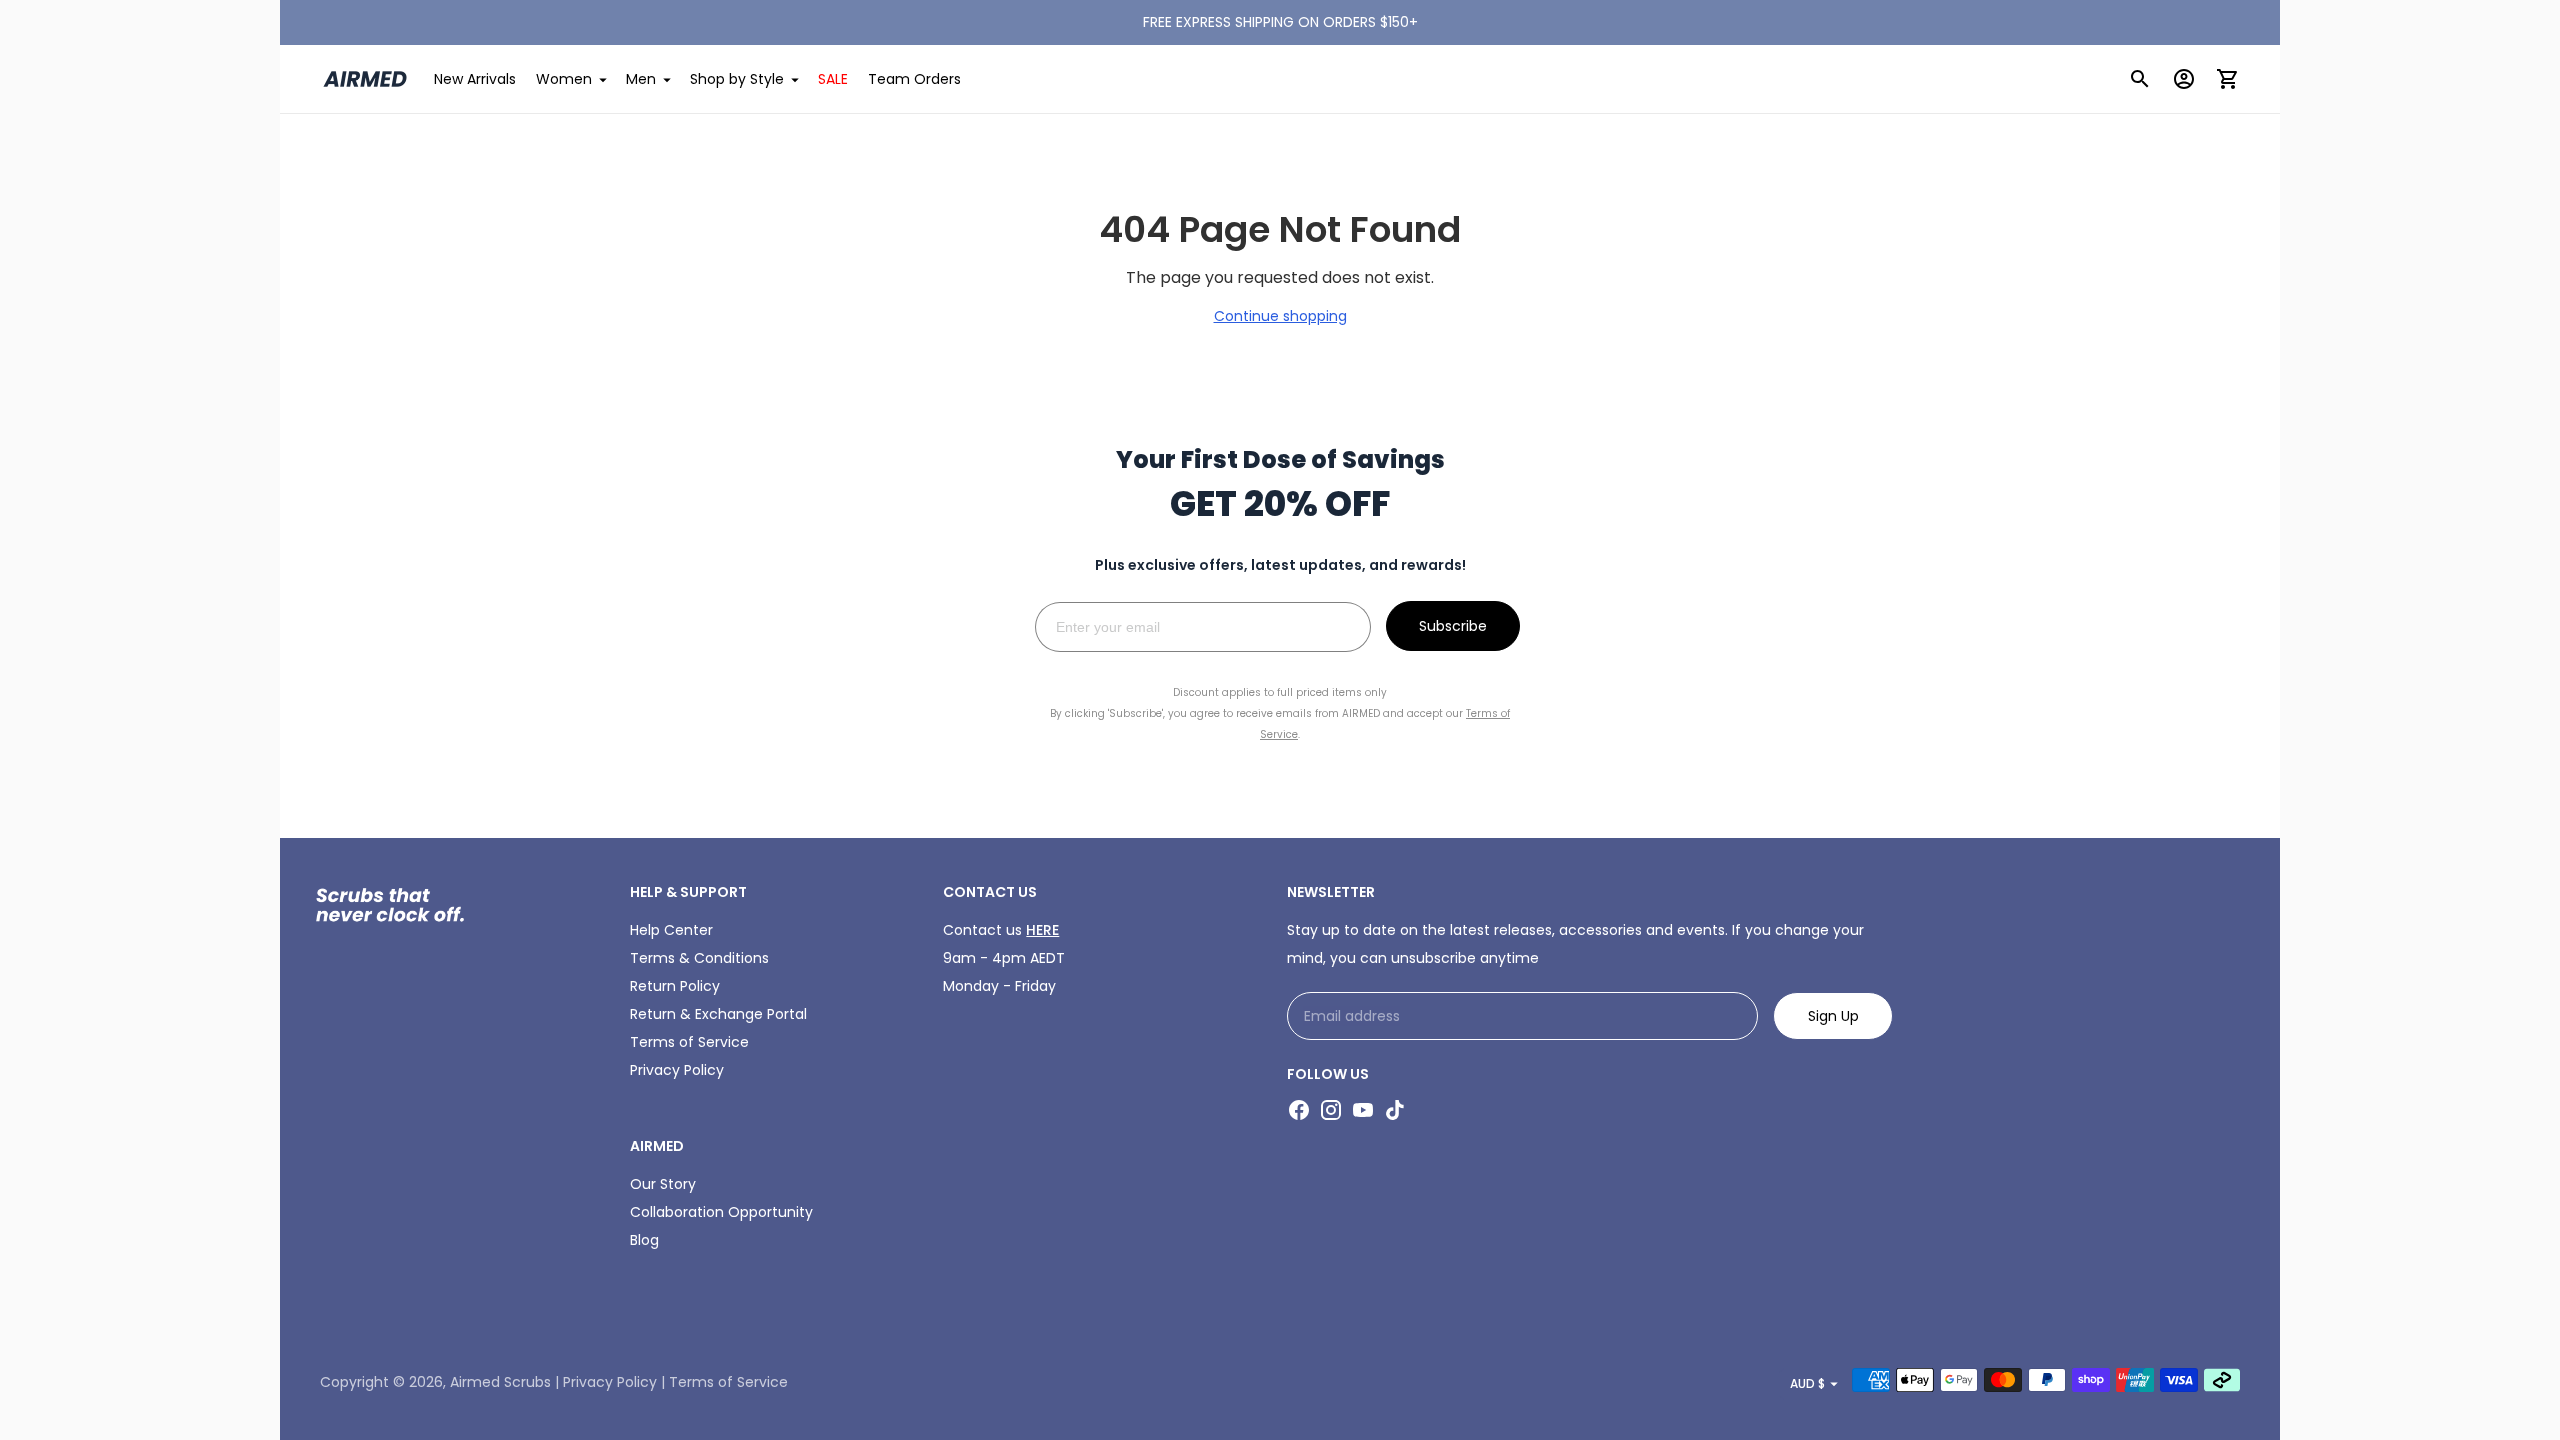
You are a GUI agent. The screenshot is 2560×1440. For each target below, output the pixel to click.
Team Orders (914, 79)
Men (641, 79)
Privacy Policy (677, 1070)
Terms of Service (689, 1042)
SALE (833, 79)
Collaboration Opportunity (721, 1212)
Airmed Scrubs (500, 1382)
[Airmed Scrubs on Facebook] (1299, 1110)
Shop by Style (737, 79)
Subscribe (1453, 626)
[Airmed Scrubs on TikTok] (1395, 1110)
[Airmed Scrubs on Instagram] (1331, 1110)
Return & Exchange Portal (718, 1014)
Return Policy (675, 986)
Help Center (671, 930)
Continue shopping (1280, 316)
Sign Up (1833, 1016)
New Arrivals (475, 79)
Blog (644, 1240)
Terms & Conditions (699, 958)
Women (564, 79)
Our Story (663, 1184)
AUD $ (1807, 1383)
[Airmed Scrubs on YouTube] (1363, 1110)
